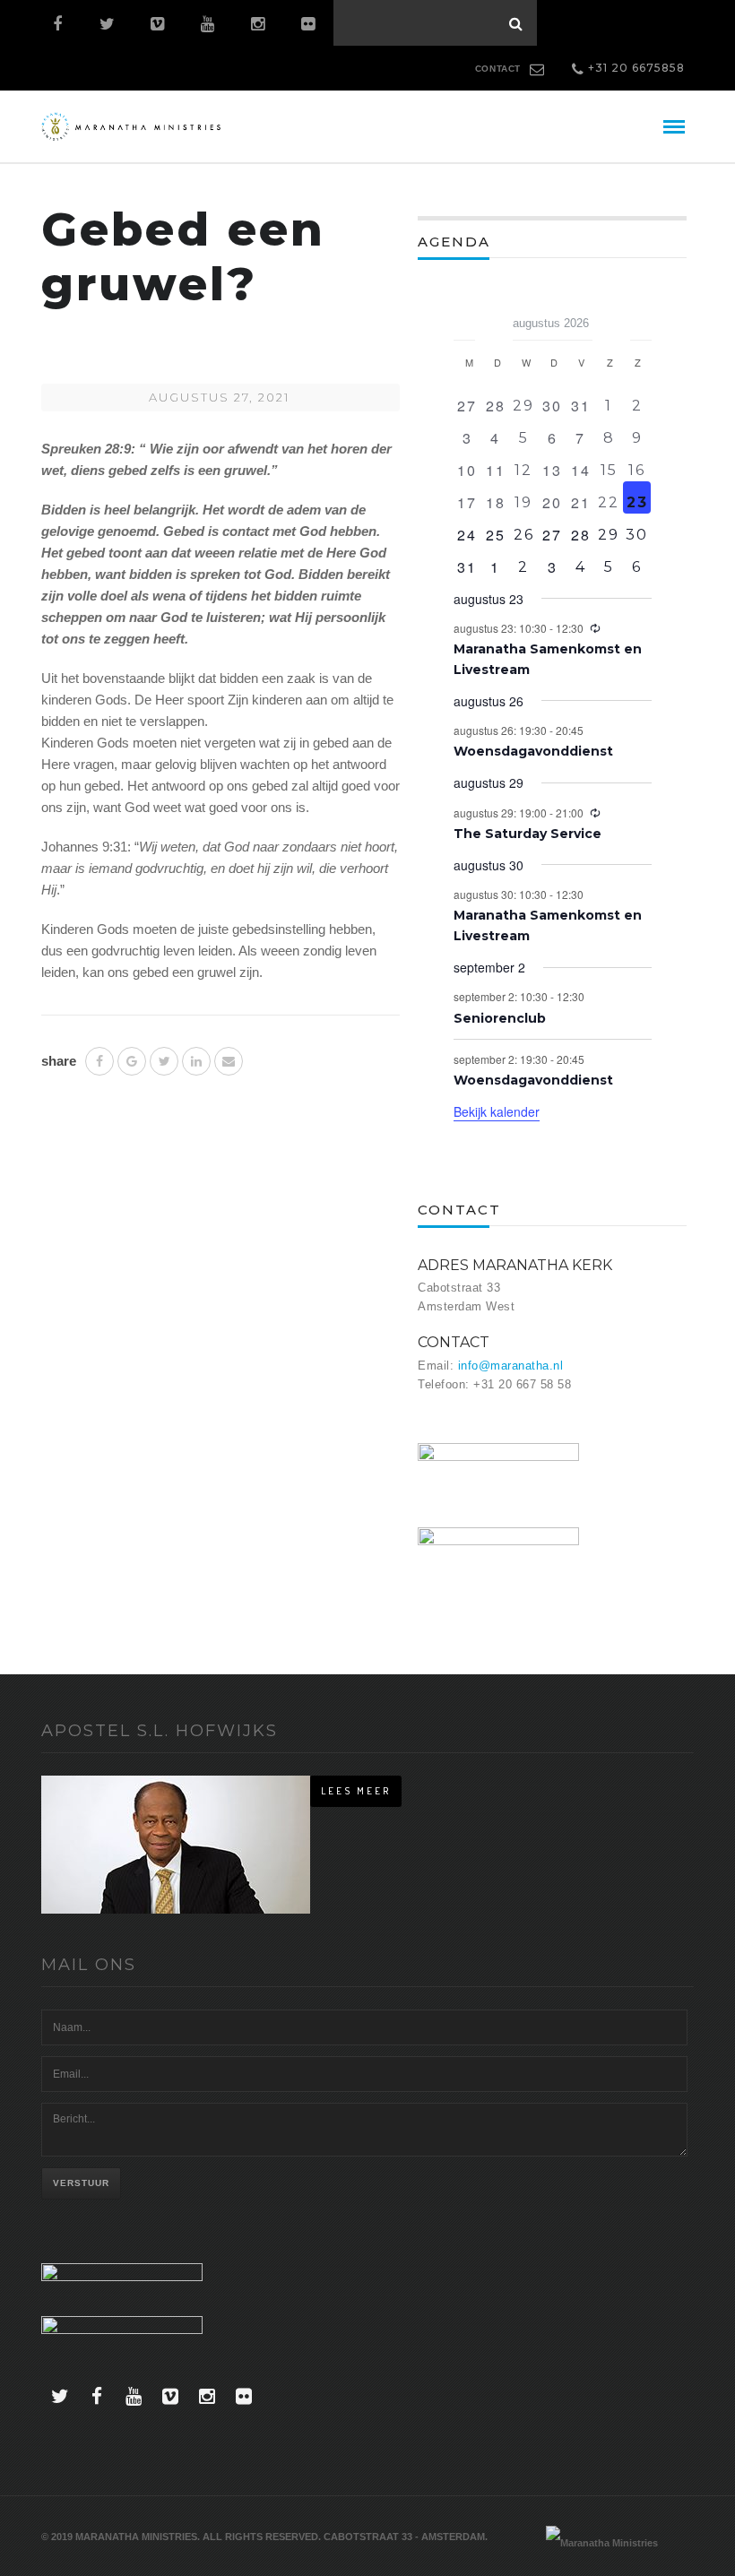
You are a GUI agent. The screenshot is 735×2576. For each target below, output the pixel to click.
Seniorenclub (500, 1018)
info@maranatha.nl (511, 1366)
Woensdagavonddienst (533, 751)
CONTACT (498, 69)
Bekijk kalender (497, 1111)
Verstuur (81, 2183)
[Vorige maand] (464, 317)
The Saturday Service (527, 834)
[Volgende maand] (641, 317)
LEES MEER (356, 1791)
